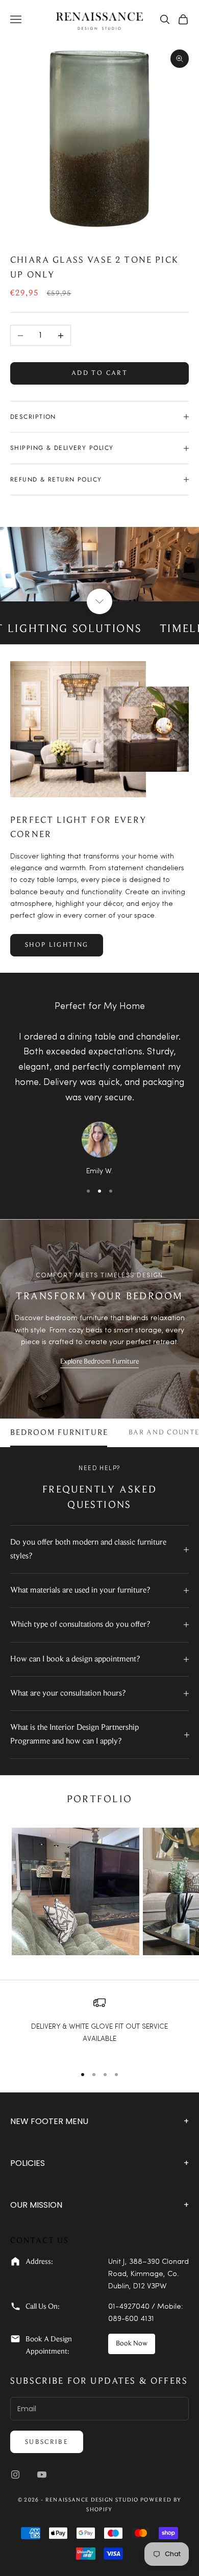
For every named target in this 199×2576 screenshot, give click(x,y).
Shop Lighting (57, 945)
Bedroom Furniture (59, 1433)
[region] (99, 2026)
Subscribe (47, 2442)
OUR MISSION (99, 2205)
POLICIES (99, 2163)
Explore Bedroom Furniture (99, 1362)
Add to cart (99, 373)
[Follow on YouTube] (42, 2474)
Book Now (132, 2344)
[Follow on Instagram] (15, 2474)
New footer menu (99, 2121)
